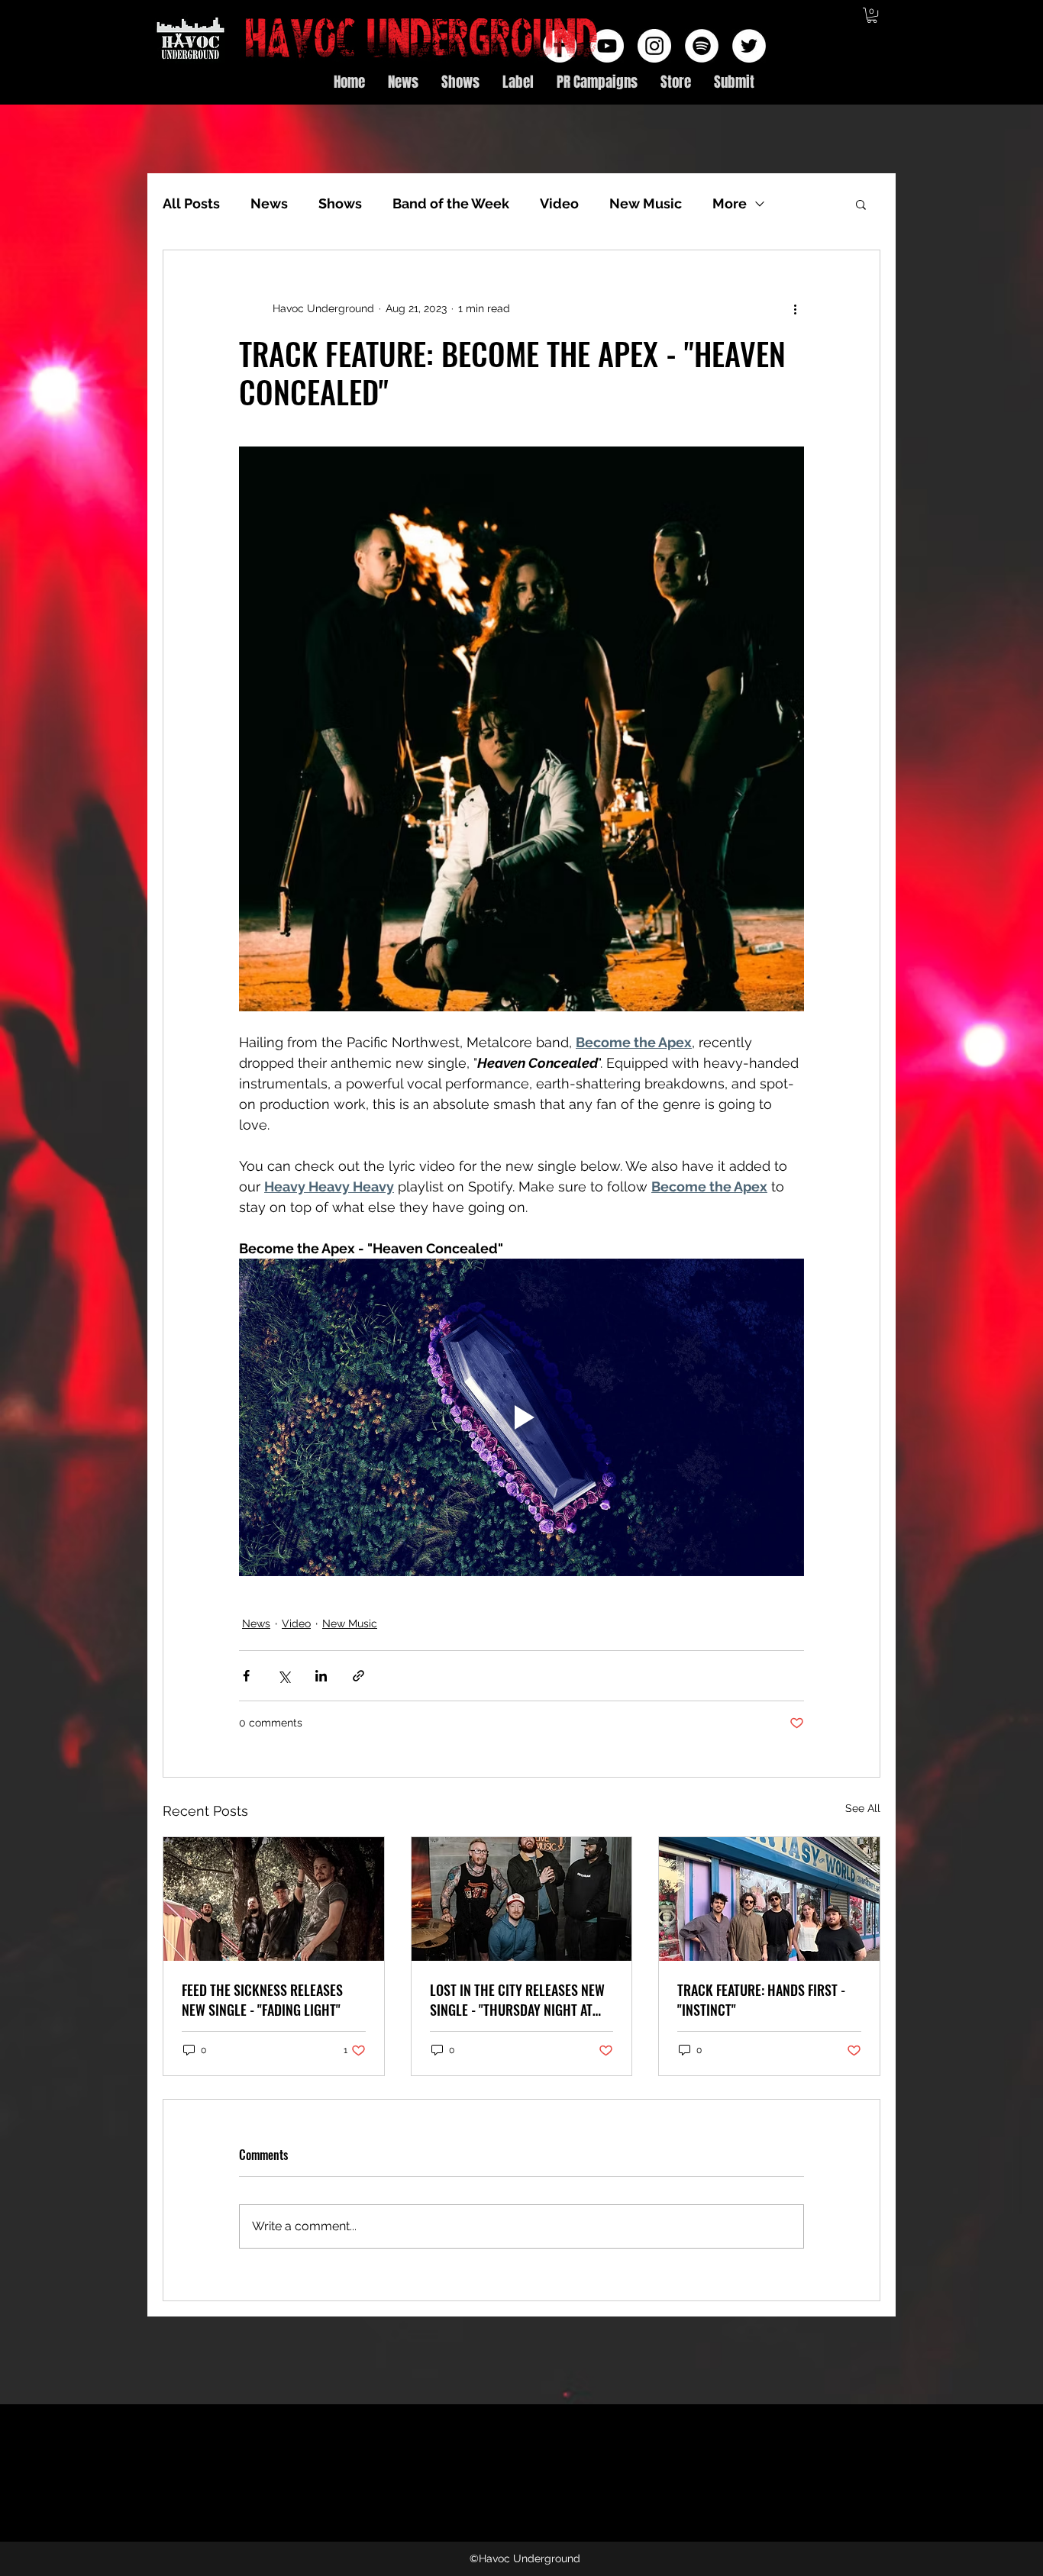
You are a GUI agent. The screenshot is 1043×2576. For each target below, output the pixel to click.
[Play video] (521, 1417)
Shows (340, 203)
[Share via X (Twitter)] (284, 1676)
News (269, 203)
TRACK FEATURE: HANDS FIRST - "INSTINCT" (761, 2000)
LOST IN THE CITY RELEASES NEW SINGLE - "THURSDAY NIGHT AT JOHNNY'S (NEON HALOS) (517, 2000)
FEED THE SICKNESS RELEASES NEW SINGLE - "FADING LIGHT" (262, 2000)
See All (863, 1808)
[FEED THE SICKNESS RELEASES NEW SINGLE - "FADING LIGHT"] (274, 1899)
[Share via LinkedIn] (321, 1676)
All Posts (191, 203)
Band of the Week (451, 203)
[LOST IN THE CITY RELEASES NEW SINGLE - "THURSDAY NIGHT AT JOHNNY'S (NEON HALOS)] (522, 1899)
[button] (872, 15)
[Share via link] (358, 1676)
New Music (646, 203)
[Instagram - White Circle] (654, 46)
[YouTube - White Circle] (607, 46)
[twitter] (749, 46)
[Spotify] (702, 46)
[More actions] (795, 308)
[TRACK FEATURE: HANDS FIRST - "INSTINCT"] (769, 1899)
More (730, 203)
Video (559, 203)
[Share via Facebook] (246, 1676)
